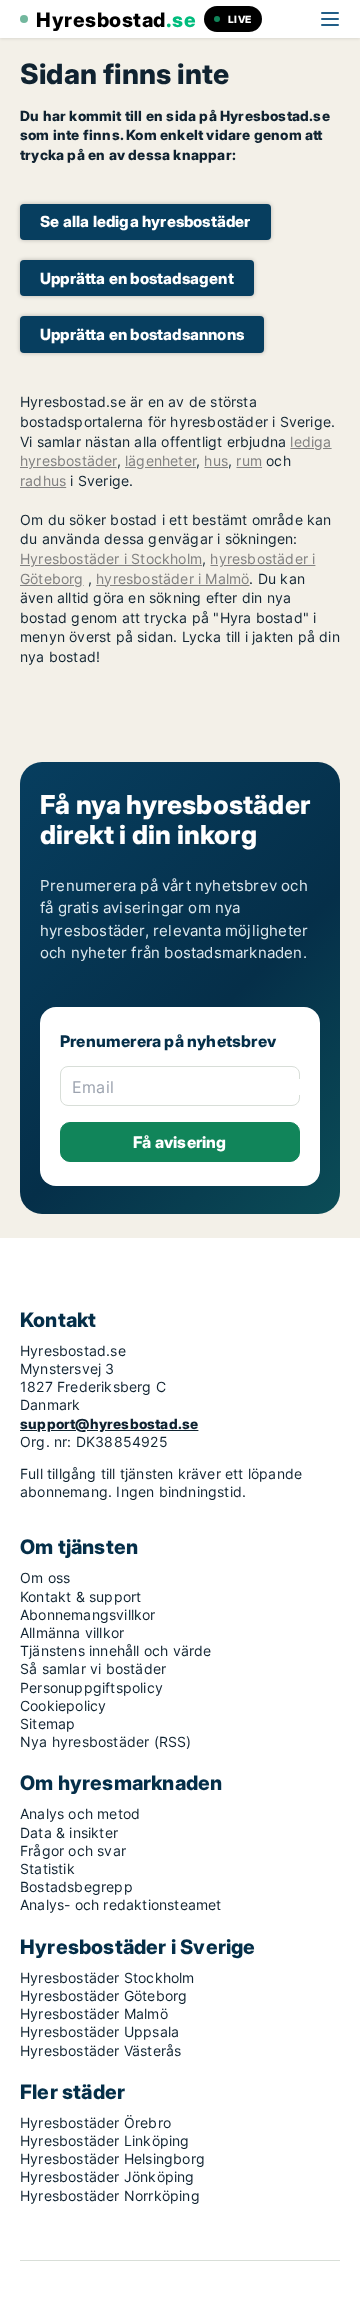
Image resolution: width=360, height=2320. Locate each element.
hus (216, 460)
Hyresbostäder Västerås (100, 2050)
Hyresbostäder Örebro (95, 2122)
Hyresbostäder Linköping (105, 2140)
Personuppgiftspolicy (91, 1687)
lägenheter (160, 460)
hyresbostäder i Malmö (172, 578)
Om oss (45, 1577)
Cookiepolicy (63, 1705)
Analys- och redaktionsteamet (121, 1904)
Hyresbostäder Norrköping (110, 2195)
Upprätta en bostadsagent (137, 278)
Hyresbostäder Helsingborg (112, 2158)
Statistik (47, 1868)
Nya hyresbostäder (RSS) (106, 1741)
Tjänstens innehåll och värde (116, 1650)
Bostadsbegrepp (76, 1886)
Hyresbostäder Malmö (94, 2013)
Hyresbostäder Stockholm (107, 1977)
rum (249, 460)
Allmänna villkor (72, 1632)
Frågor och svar (73, 1850)
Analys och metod (80, 1813)
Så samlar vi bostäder (93, 1668)
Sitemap (47, 1723)
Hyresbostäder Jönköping (107, 2176)
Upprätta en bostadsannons (142, 334)
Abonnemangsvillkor (88, 1614)
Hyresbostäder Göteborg (103, 1995)
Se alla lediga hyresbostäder (145, 221)
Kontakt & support (80, 1596)
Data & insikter (69, 1832)
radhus (43, 480)
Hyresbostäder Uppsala (99, 2031)
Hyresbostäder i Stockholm (111, 558)
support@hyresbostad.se (109, 1423)
